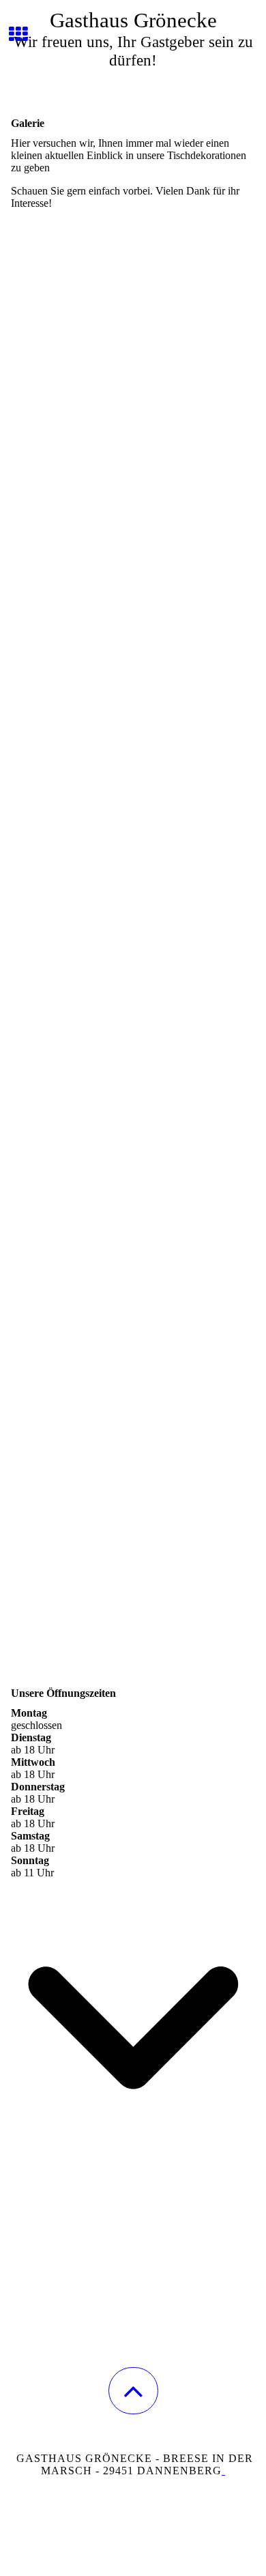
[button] (133, 2391)
